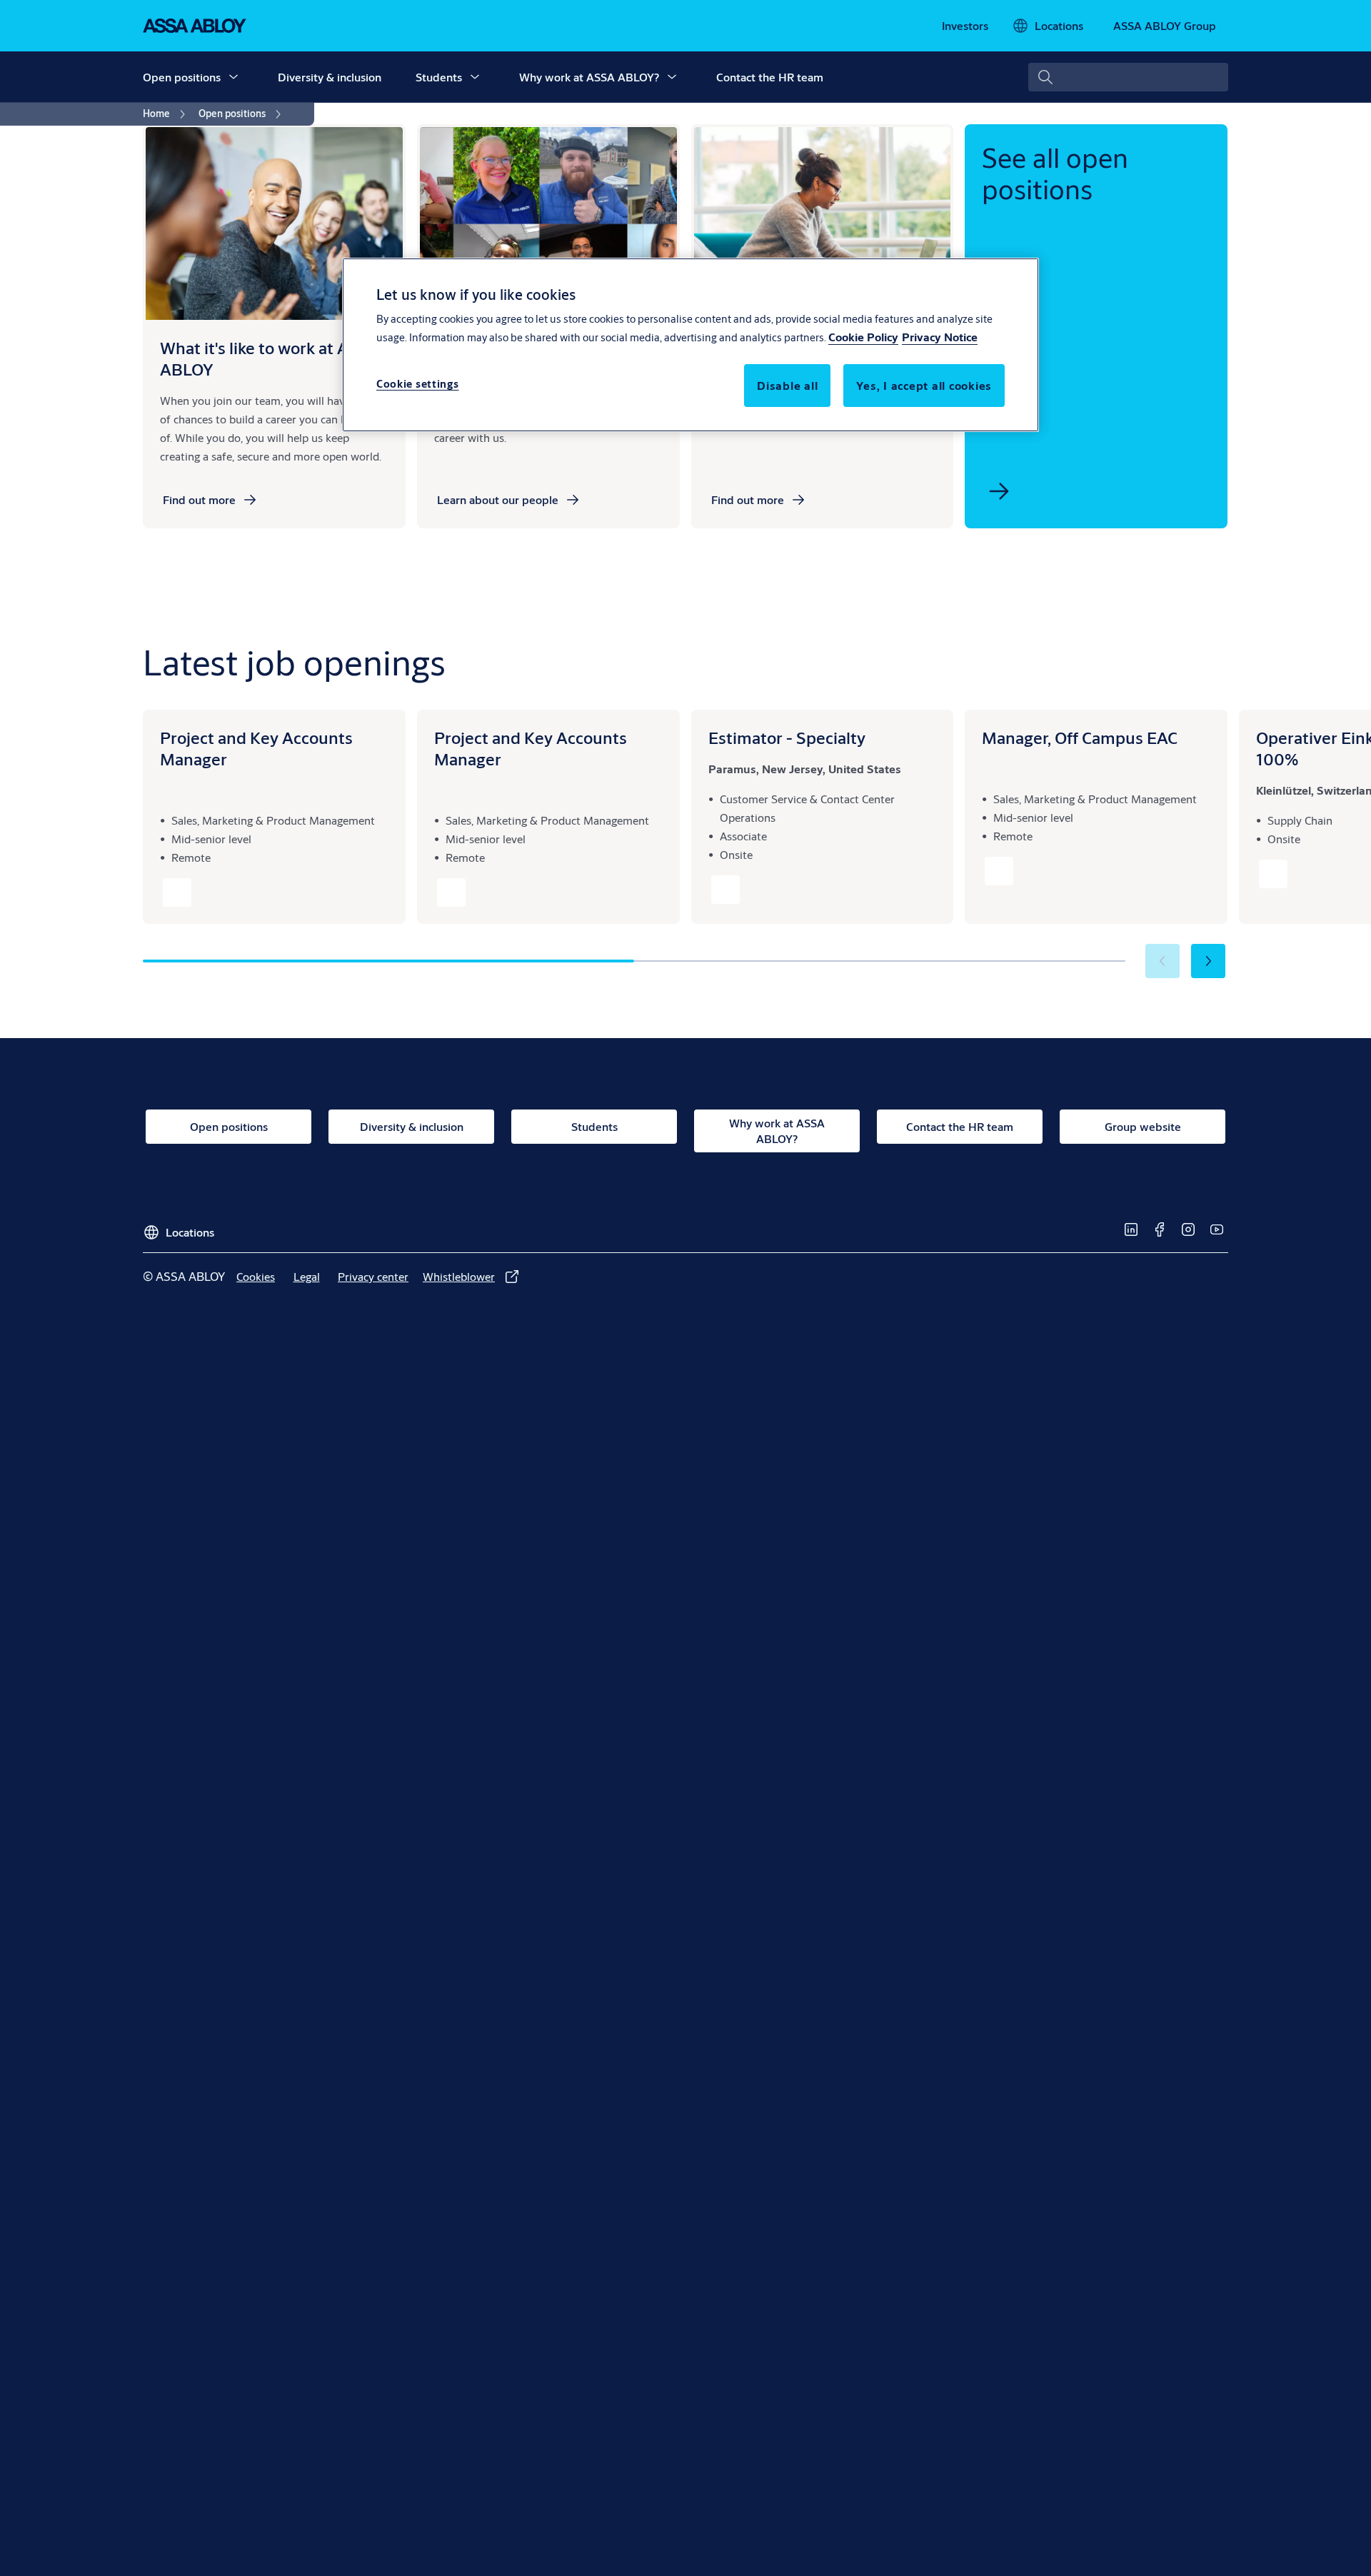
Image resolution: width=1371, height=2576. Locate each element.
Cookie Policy (863, 337)
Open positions (182, 77)
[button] (233, 77)
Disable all (787, 385)
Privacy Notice (940, 337)
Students (439, 77)
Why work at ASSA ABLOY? (589, 77)
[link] (965, 26)
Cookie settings (418, 384)
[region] (690, 345)
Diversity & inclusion (330, 77)
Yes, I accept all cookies (924, 385)
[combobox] (1128, 77)
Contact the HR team (770, 77)
